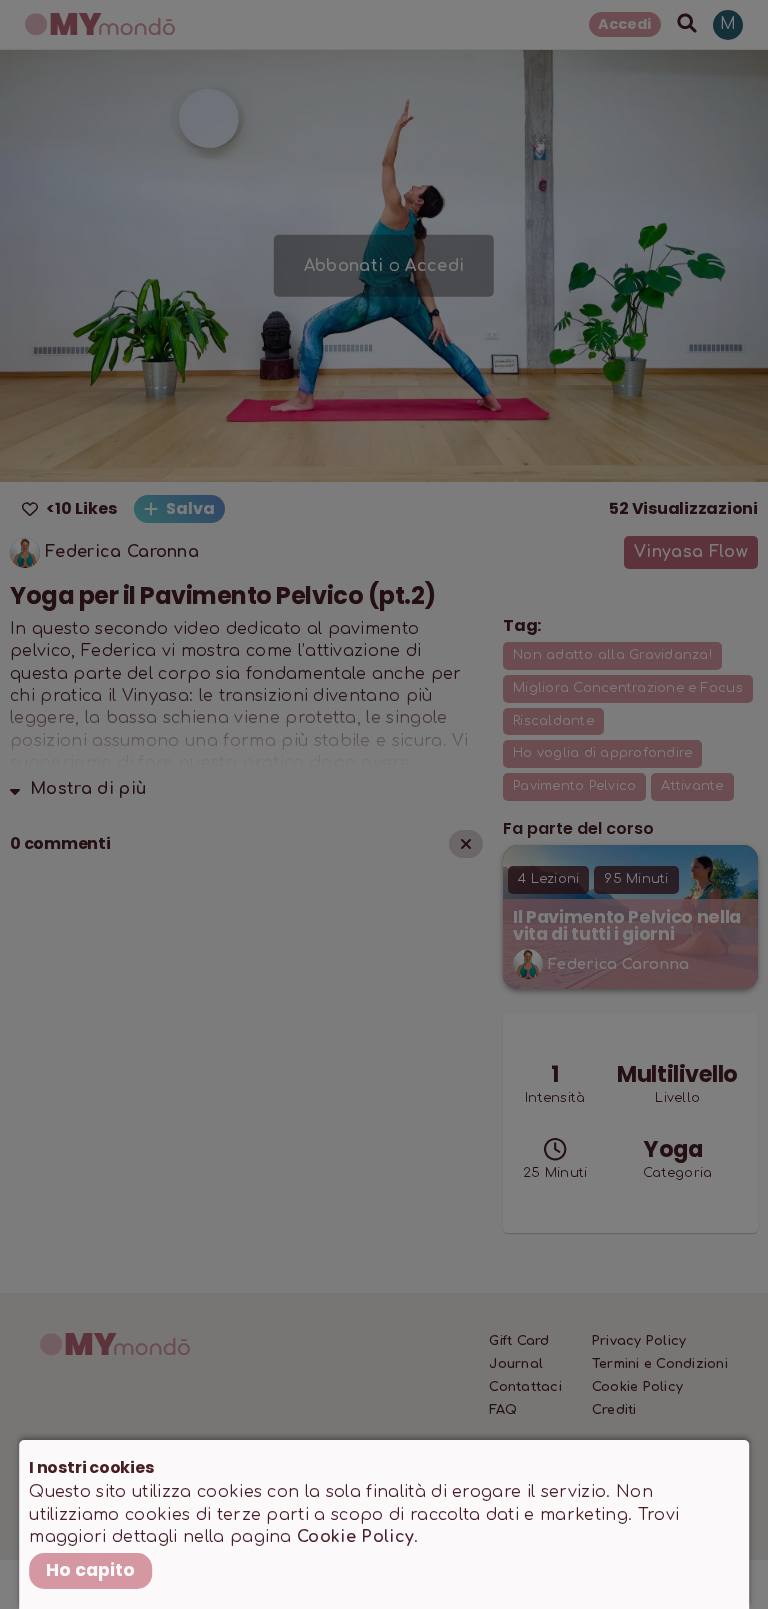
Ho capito (90, 1570)
